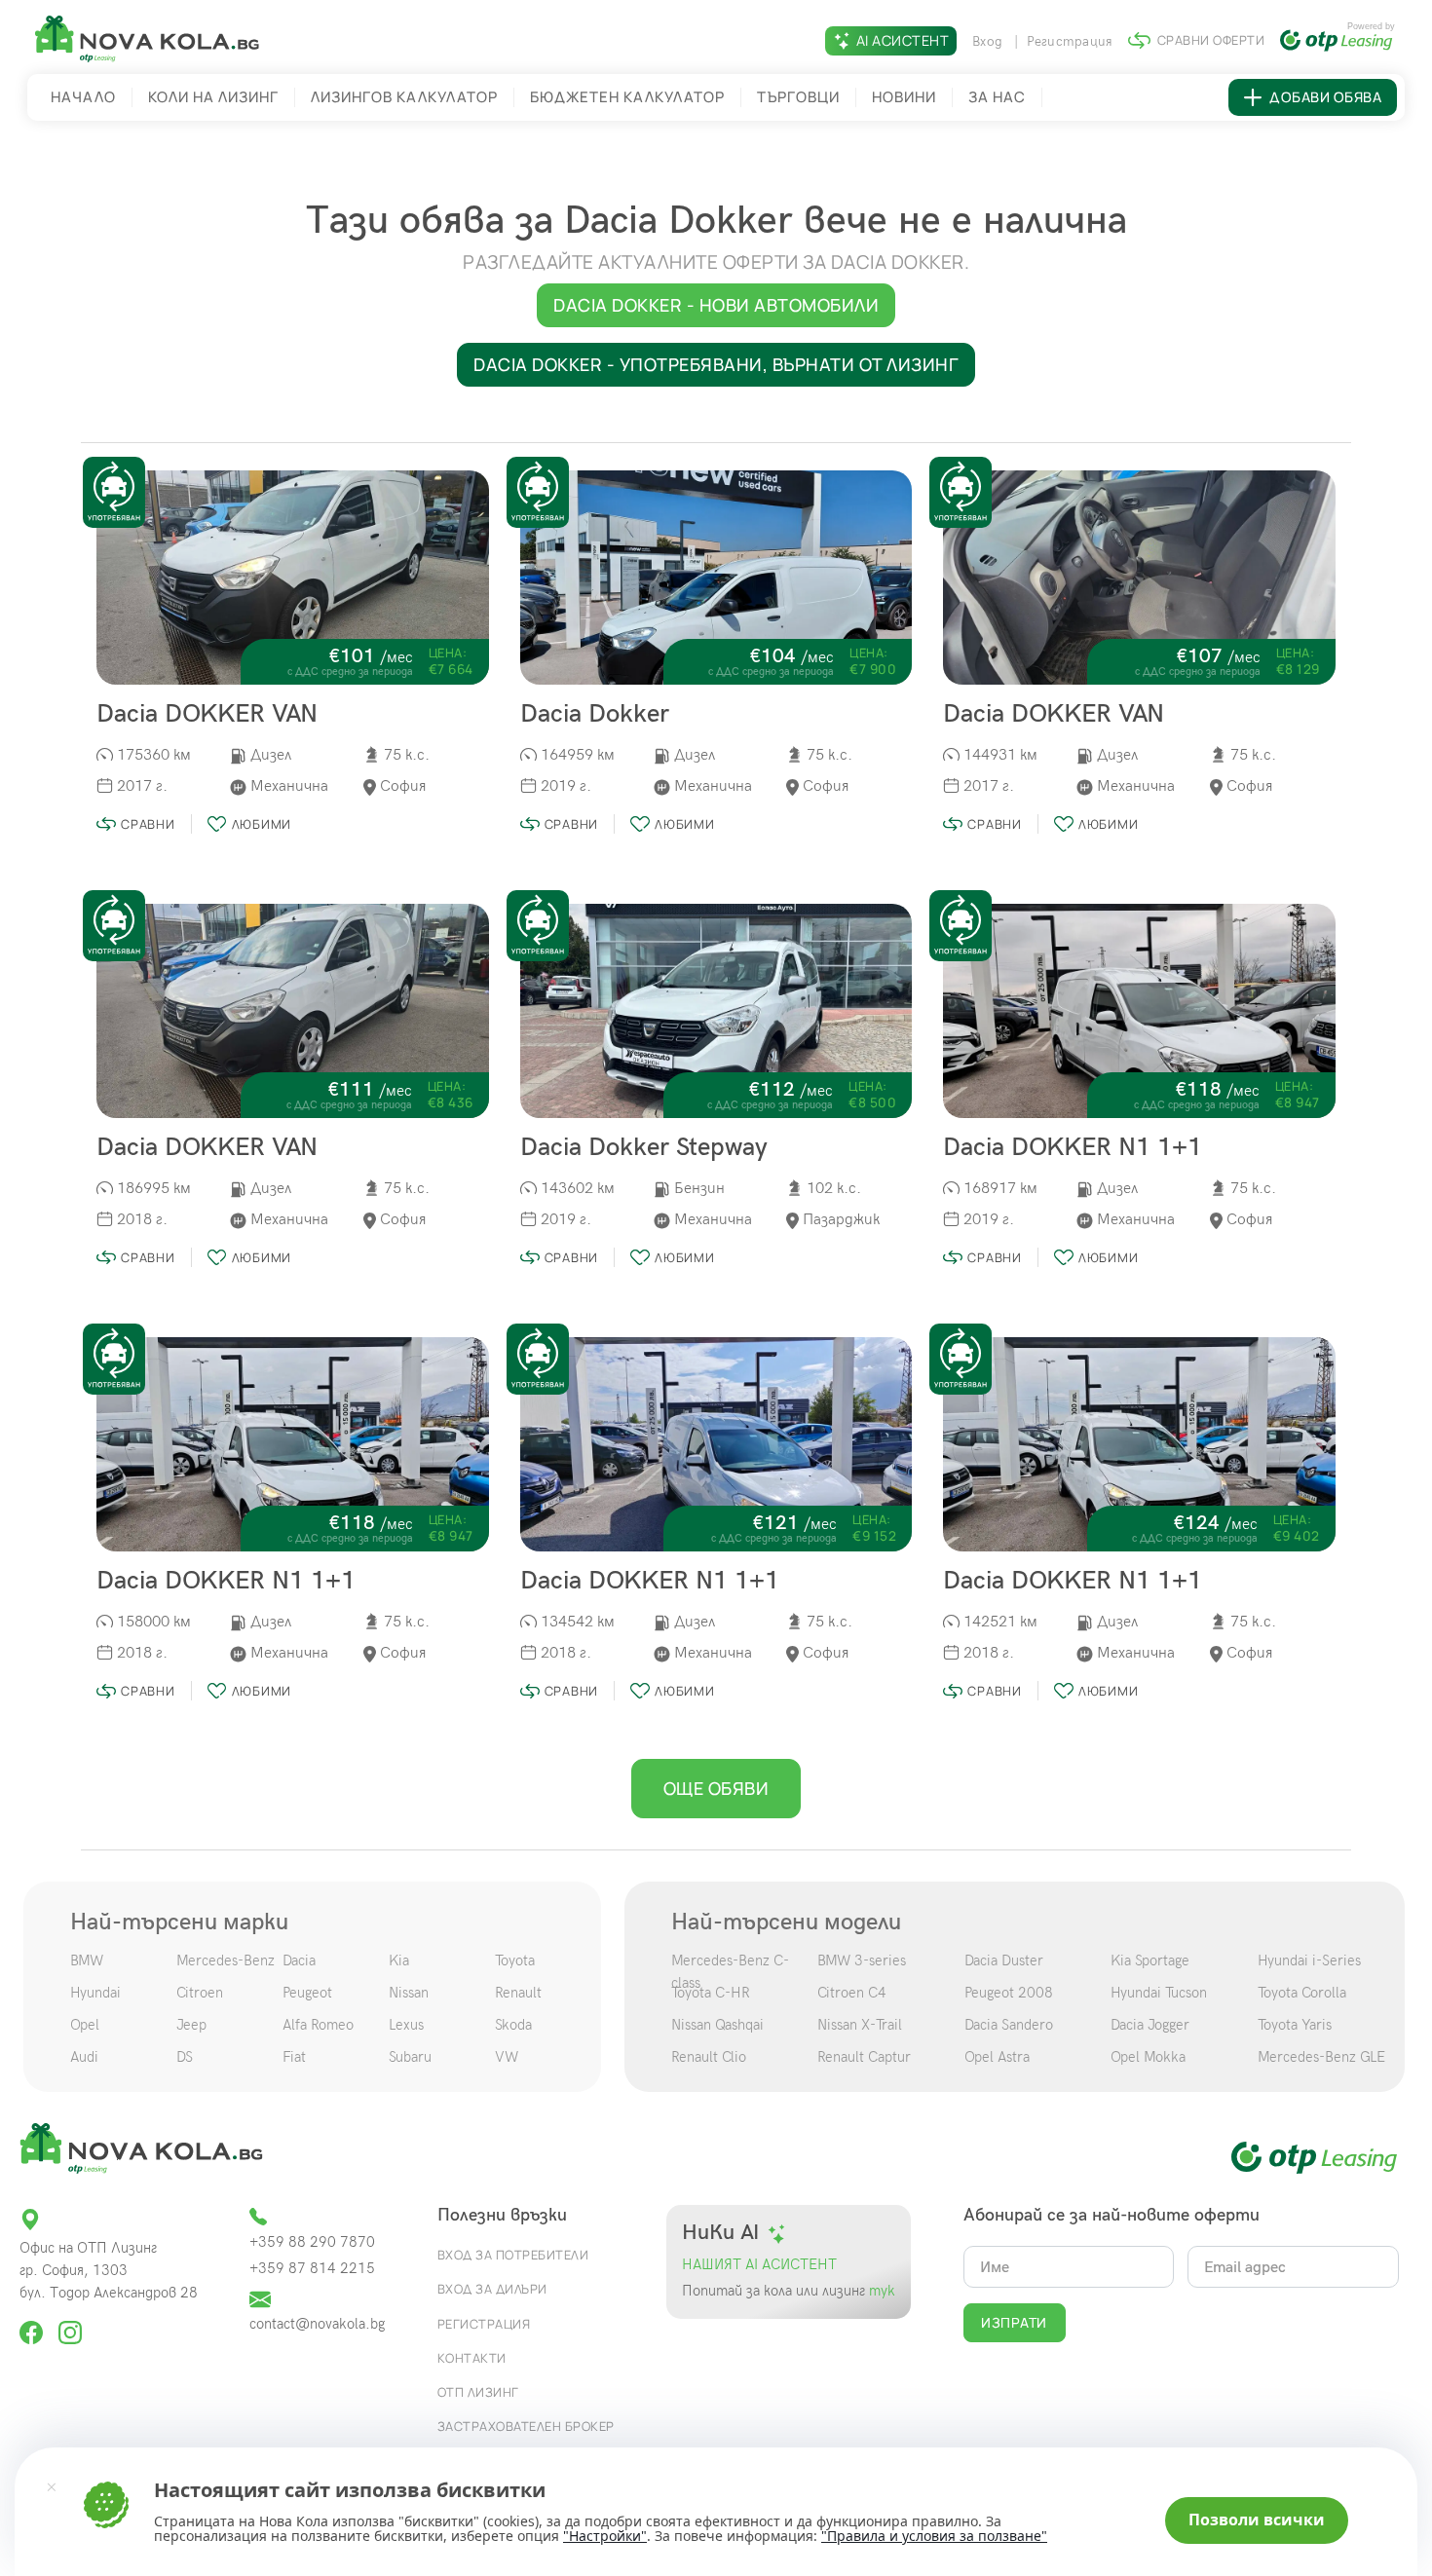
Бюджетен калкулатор (627, 97)
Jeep (191, 2025)
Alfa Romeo (318, 2025)
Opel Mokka (1148, 2057)
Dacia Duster (1004, 1960)
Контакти (472, 2358)
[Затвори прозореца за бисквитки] (52, 2486)
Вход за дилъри (492, 2289)
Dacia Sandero (1009, 2025)
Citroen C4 (852, 1993)
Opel (85, 2025)
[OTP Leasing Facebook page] (33, 2323)
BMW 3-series (862, 1960)
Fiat (294, 2057)
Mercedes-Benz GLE (1321, 2057)
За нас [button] (997, 97)
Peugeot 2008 (1009, 1993)
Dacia (299, 1960)
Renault (518, 1993)
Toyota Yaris (1295, 2025)
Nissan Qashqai (717, 2025)
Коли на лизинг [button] (213, 97)
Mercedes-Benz (226, 1960)
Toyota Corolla (1302, 1993)
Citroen (200, 1993)
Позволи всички (1257, 2520)
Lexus (406, 2025)
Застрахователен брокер (526, 2426)
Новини (904, 97)
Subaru (410, 2057)
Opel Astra (997, 2057)
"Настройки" (605, 2536)
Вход (989, 41)
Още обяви (716, 1788)
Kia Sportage (1150, 1960)
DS (185, 2057)
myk (880, 2291)
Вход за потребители (513, 2255)
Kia (399, 1960)
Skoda (513, 2025)
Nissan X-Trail (860, 2025)
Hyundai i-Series (1309, 1960)
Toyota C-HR (711, 1993)
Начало (83, 97)
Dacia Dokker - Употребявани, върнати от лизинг (716, 364)
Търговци (798, 97)
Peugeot (307, 1993)
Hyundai (95, 1993)
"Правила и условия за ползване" (934, 2536)
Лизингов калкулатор (404, 97)
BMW (87, 1960)
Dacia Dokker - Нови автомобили (716, 305)
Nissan (409, 1993)
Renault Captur (864, 2057)
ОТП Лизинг (478, 2392)
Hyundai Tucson (1159, 1993)
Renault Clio (709, 2057)
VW (507, 2057)
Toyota (515, 1960)
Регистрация (1070, 41)
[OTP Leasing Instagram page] (70, 2323)
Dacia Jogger (1150, 2025)
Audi (84, 2057)
